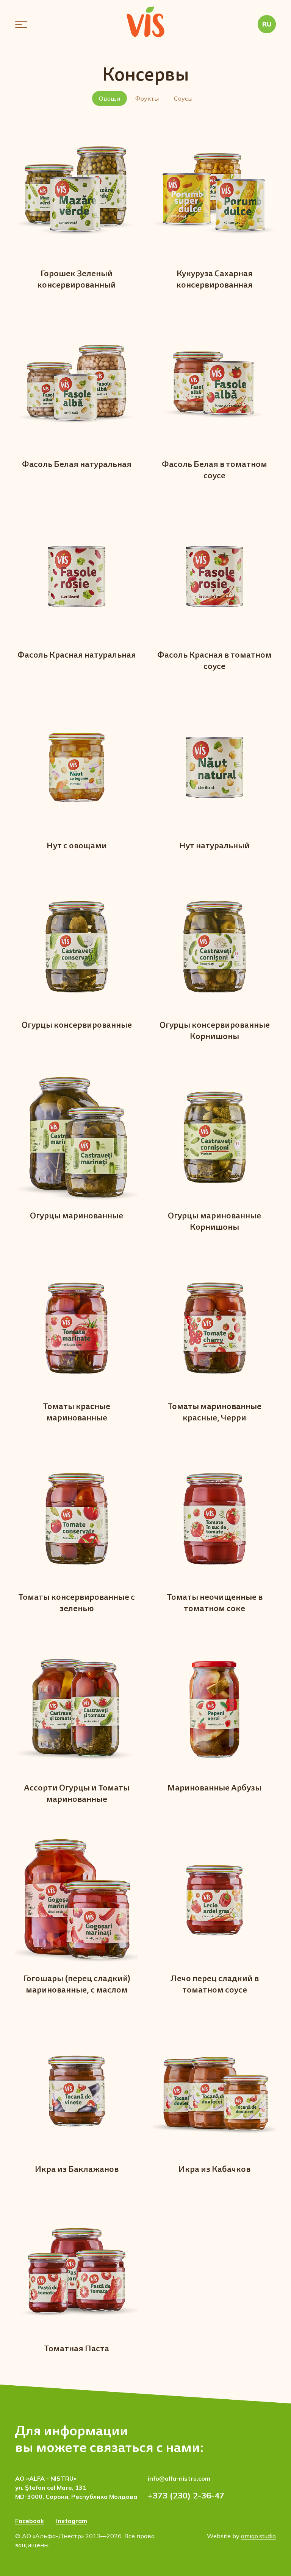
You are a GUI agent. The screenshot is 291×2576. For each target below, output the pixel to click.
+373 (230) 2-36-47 (186, 2495)
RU (267, 24)
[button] (21, 24)
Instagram (72, 2521)
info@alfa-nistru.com (179, 2478)
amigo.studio (258, 2536)
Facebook (30, 2521)
